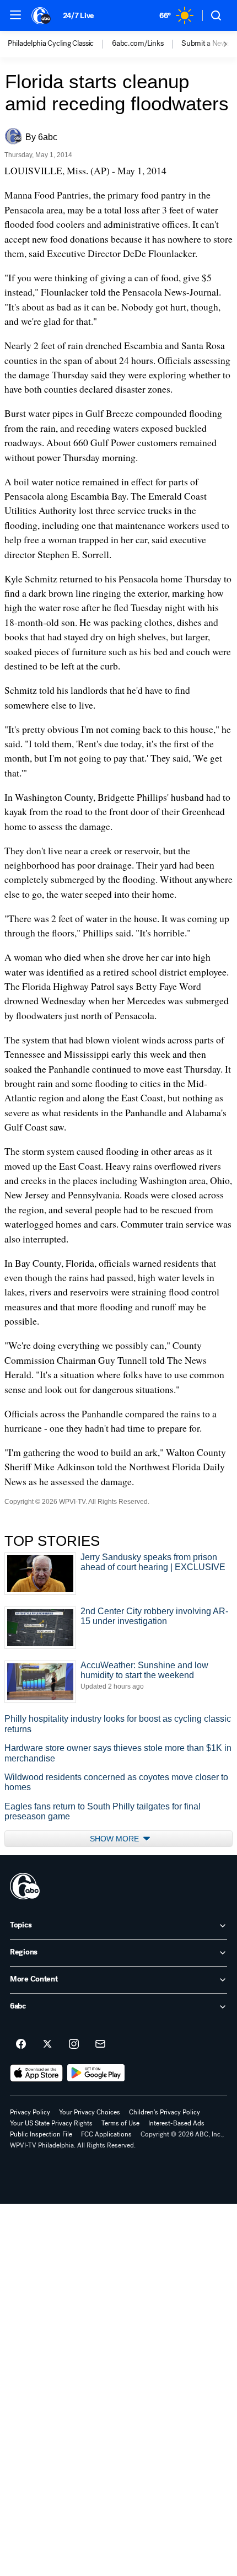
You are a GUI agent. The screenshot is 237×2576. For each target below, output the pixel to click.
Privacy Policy (30, 2112)
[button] (15, 15)
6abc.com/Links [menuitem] (138, 44)
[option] (60, 44)
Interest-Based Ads (176, 2123)
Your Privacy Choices (90, 2112)
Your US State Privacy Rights (51, 2123)
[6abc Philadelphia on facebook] (21, 2044)
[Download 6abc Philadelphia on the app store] (36, 2073)
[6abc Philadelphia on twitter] (47, 2044)
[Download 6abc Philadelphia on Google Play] (96, 2073)
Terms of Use (120, 2123)
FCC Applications (106, 2134)
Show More (115, 1839)
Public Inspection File (41, 2134)
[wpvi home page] (25, 1886)
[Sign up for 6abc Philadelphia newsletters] (100, 2044)
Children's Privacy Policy (165, 2112)
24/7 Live (79, 16)
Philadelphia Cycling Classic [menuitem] (51, 44)
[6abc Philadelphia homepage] (42, 15)
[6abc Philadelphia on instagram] (74, 2044)
